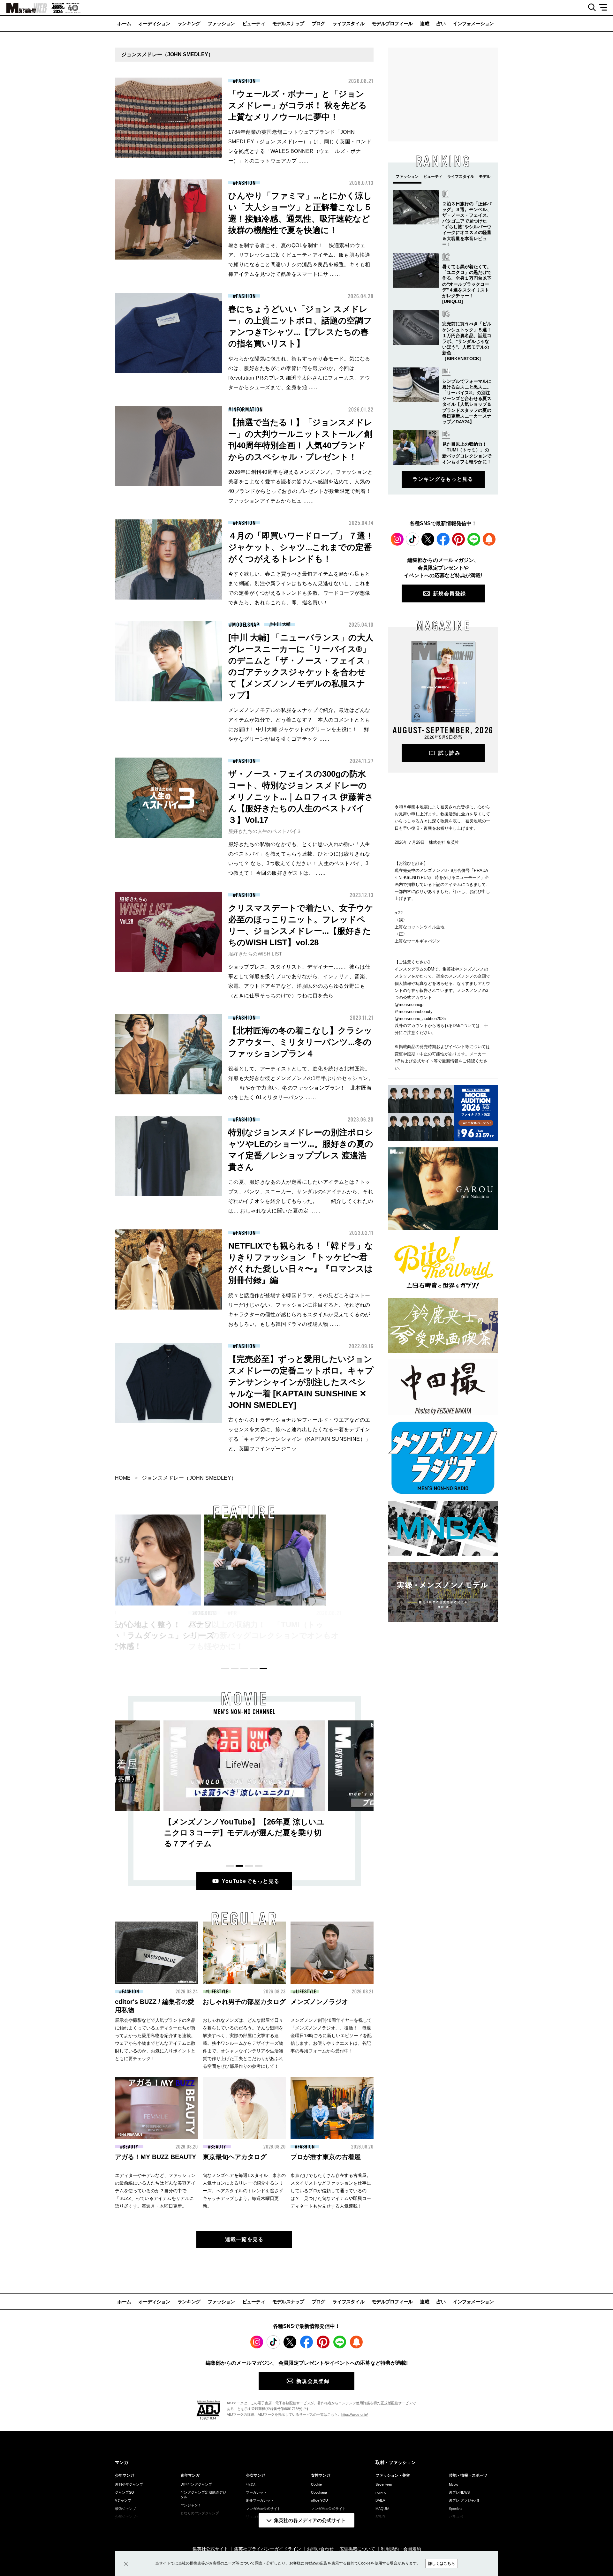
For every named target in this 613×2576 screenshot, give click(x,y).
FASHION (246, 81)
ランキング (189, 23)
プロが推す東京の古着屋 (326, 2157)
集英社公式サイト (210, 2549)
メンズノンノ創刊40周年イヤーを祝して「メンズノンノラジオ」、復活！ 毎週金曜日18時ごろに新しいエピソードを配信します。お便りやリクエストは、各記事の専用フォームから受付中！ (331, 2036)
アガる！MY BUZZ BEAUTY (155, 2157)
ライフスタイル (348, 23)
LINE (474, 539)
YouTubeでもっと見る (251, 1881)
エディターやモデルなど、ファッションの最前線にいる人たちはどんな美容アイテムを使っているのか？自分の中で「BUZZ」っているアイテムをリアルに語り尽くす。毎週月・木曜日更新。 (155, 2191)
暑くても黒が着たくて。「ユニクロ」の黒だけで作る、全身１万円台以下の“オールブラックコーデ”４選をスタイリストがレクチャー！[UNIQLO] (467, 284)
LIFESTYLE (218, 1992)
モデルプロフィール (392, 23)
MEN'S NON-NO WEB (24, 8)
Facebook (443, 539)
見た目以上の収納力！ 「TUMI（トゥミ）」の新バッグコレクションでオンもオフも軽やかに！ (243, 1635)
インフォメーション (473, 23)
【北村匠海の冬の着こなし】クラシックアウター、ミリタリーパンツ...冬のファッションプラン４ (300, 1042)
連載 (424, 23)
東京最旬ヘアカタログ (235, 2157)
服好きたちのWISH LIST (255, 954)
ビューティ (254, 23)
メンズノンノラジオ (319, 2002)
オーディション (154, 23)
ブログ (318, 23)
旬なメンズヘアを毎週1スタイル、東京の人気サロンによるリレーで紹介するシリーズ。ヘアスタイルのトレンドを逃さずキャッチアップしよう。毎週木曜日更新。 (244, 2191)
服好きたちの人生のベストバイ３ (265, 831)
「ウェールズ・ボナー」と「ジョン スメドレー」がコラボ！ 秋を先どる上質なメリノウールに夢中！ (298, 105)
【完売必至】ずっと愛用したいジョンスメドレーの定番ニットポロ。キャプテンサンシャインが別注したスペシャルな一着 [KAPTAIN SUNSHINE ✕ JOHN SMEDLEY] (301, 1382)
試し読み (449, 753)
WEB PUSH (489, 539)
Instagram (397, 539)
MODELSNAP (246, 625)
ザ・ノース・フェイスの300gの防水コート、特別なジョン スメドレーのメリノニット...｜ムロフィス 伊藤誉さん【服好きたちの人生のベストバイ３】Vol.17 (301, 797)
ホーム (124, 23)
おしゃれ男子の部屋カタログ (244, 2002)
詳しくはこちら (442, 2564)
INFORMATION (247, 410)
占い (441, 23)
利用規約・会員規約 (401, 2549)
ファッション (221, 23)
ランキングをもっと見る (443, 479)
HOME (123, 1478)
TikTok (412, 539)
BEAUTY (130, 2147)
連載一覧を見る (244, 2239)
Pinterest (458, 539)
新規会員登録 (450, 594)
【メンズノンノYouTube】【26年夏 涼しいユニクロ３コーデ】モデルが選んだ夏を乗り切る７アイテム (244, 1833)
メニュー (605, 8)
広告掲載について (357, 2549)
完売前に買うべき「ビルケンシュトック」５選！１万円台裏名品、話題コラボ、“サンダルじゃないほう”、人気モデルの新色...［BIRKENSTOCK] (467, 341)
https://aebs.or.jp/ (355, 2414)
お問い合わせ (320, 2549)
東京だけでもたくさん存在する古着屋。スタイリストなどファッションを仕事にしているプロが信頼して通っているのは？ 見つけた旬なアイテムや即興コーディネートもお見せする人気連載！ (331, 2191)
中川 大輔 (281, 624)
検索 (590, 8)
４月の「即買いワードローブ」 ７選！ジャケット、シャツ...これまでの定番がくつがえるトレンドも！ (301, 547)
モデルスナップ (288, 23)
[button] (225, 1669)
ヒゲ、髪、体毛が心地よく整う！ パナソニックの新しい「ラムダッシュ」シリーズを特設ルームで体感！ (118, 1635)
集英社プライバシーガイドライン (268, 2549)
